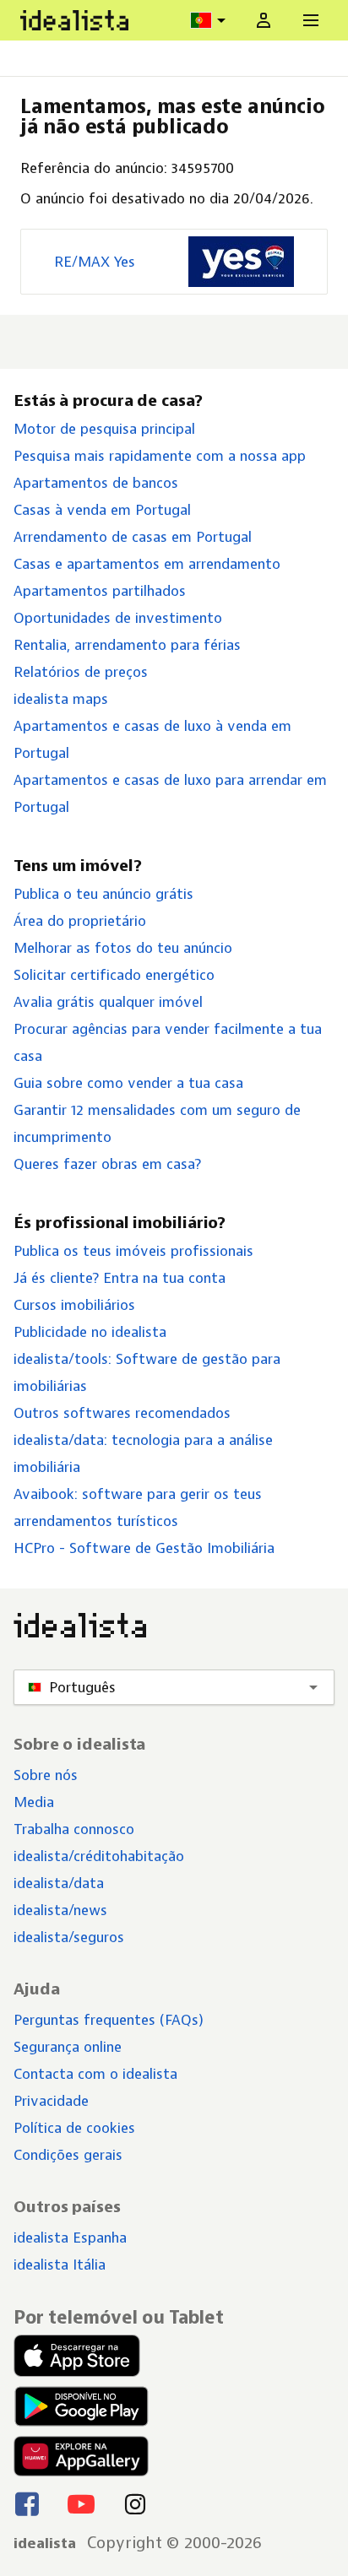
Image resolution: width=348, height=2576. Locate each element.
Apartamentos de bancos (96, 483)
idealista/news (60, 1910)
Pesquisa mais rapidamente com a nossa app (160, 456)
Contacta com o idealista (95, 2074)
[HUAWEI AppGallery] (81, 2456)
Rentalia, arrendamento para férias (127, 645)
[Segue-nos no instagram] (135, 2503)
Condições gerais (68, 2155)
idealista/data (59, 1883)
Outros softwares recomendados (122, 1413)
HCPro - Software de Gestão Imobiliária (144, 1548)
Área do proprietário (80, 921)
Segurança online (68, 2047)
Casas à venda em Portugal (102, 510)
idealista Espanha (70, 2238)
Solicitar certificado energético (114, 975)
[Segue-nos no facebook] (27, 2503)
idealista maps (61, 699)
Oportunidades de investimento (118, 618)
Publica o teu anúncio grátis (103, 894)
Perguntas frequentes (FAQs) (109, 2020)
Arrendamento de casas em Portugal (133, 537)
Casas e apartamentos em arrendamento (147, 564)
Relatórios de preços (81, 672)
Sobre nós (46, 1775)
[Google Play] (79, 2406)
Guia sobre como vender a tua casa (128, 1083)
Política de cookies (74, 2128)
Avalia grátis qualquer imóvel (108, 1002)
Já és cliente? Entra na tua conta (120, 1278)
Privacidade (51, 2101)
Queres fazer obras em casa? (107, 1164)
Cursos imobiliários (74, 1305)
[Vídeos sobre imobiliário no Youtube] (81, 2503)
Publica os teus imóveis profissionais (133, 1251)
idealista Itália (60, 2265)
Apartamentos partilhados (100, 591)
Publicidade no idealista (90, 1332)
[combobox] (210, 20)
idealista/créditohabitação (99, 1856)
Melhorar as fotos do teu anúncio (123, 948)
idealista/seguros (69, 1937)
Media (34, 1802)
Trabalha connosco (74, 1829)
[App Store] (81, 2356)
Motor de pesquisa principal (104, 429)
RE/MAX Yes (95, 262)
